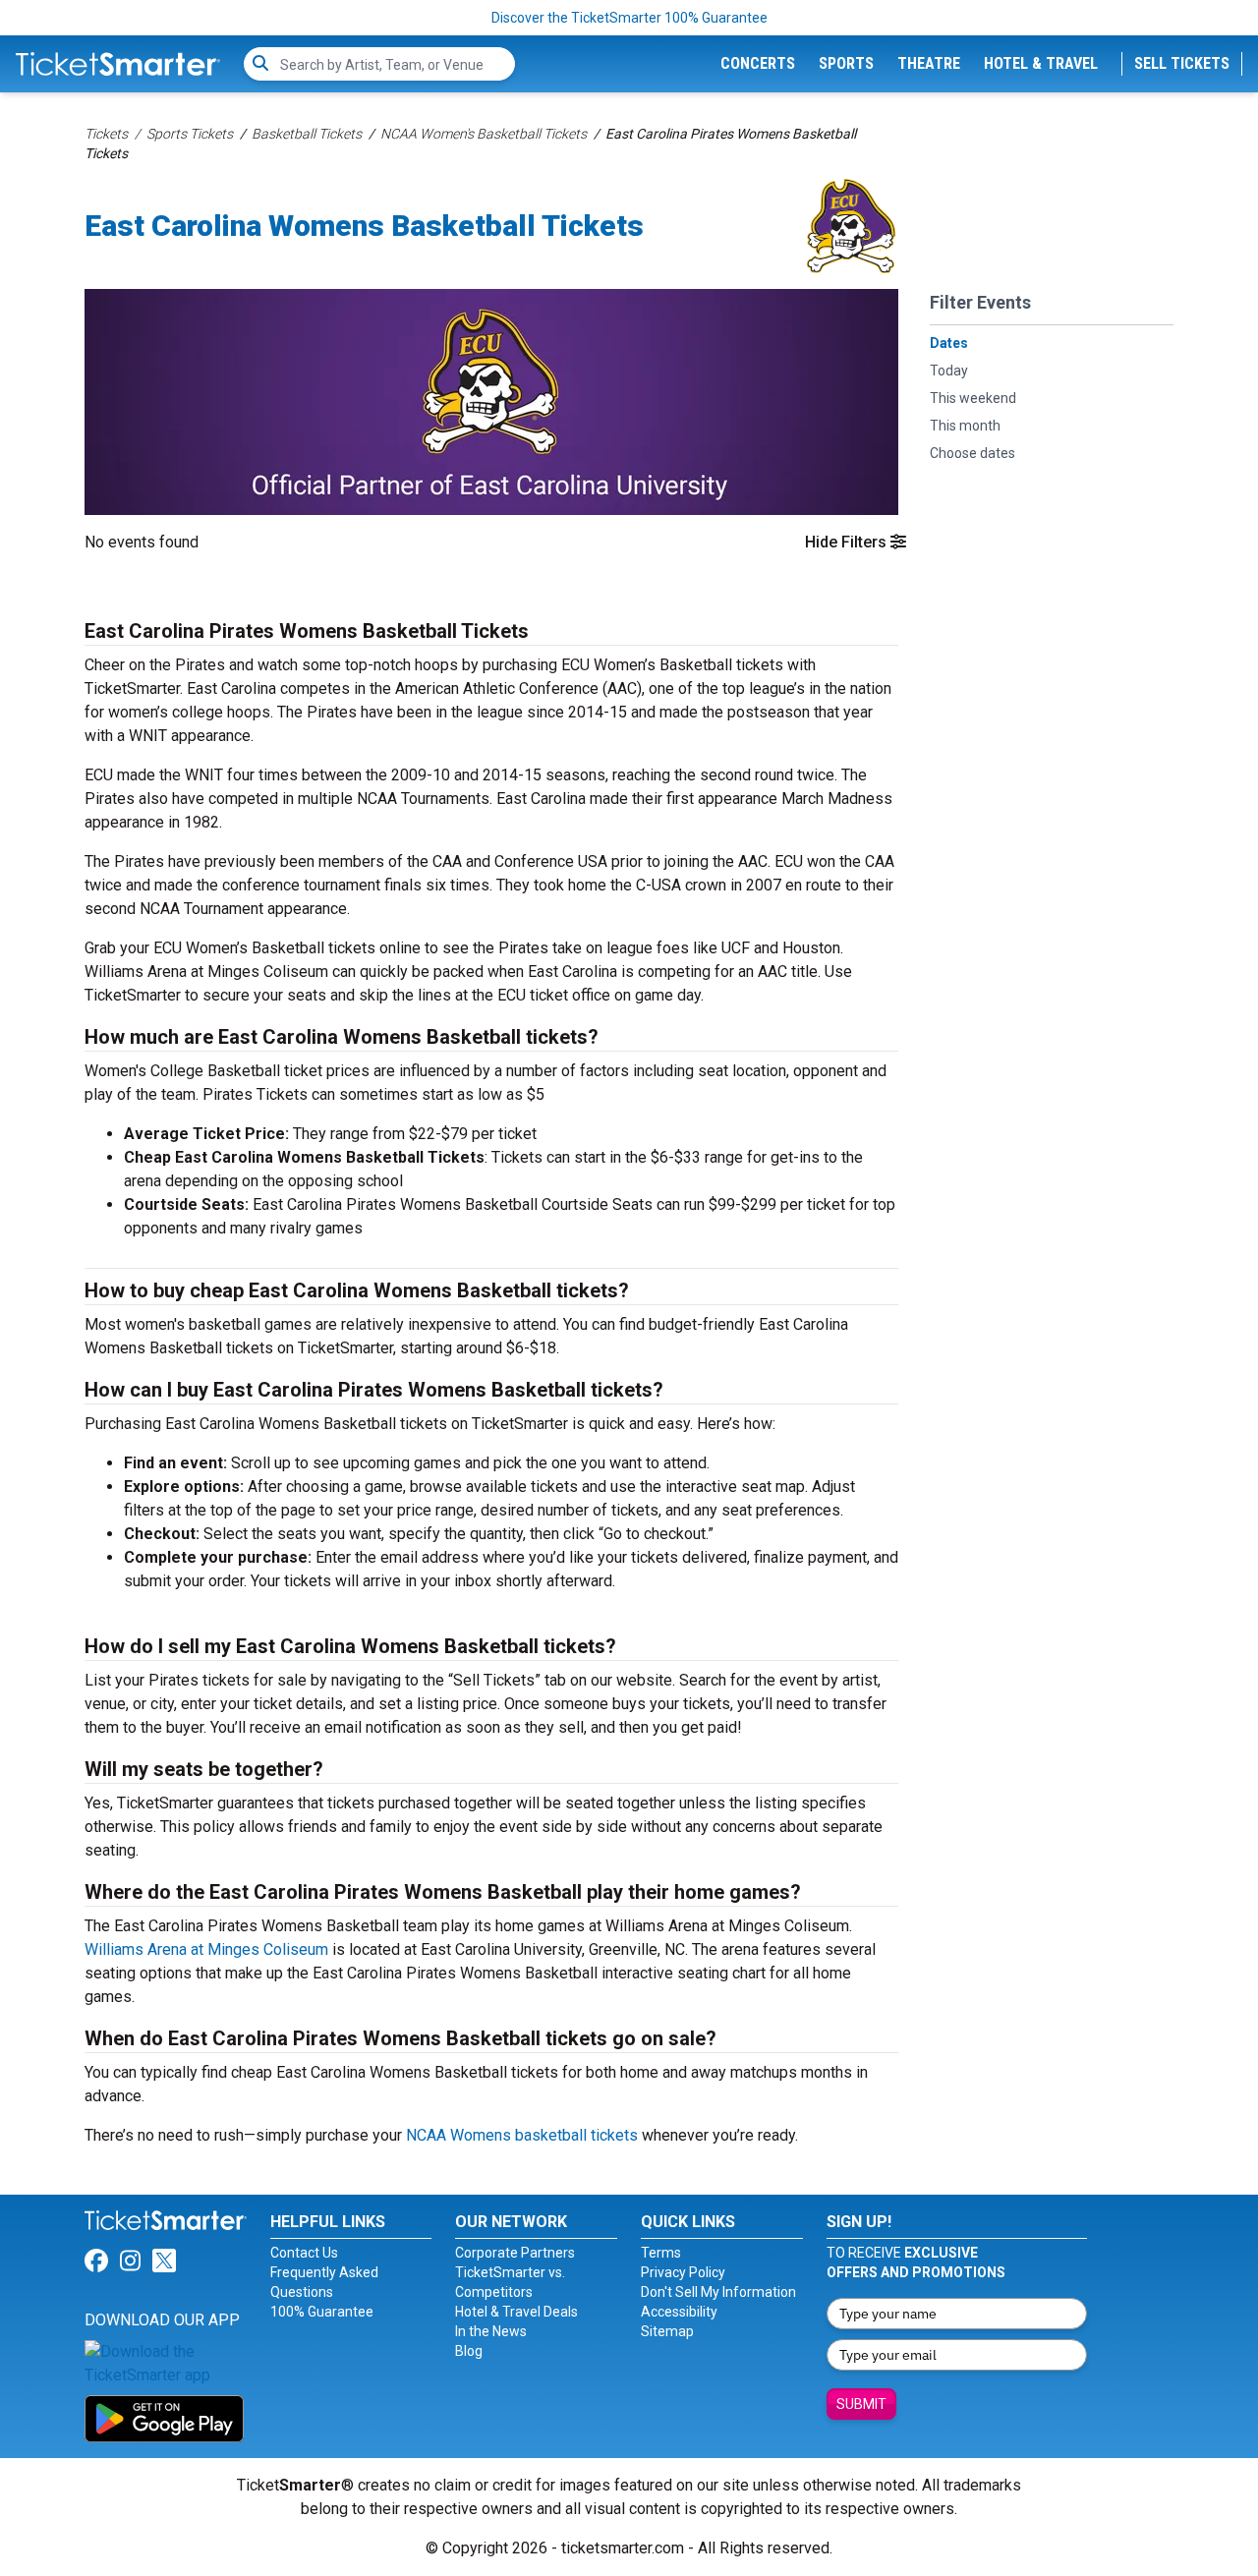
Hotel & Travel (1041, 63)
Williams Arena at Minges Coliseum (206, 1949)
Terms (661, 2253)
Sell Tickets (1182, 63)
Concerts (758, 63)
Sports (846, 63)
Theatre (929, 63)
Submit (861, 2404)
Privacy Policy (683, 2272)
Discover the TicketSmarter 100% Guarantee (629, 18)
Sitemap (667, 2331)
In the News (491, 2331)
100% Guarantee (322, 2312)
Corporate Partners (515, 2253)
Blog (469, 2351)
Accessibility (679, 2312)
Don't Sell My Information (718, 2292)
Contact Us (304, 2253)
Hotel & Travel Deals (516, 2312)
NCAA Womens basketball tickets (522, 2135)
